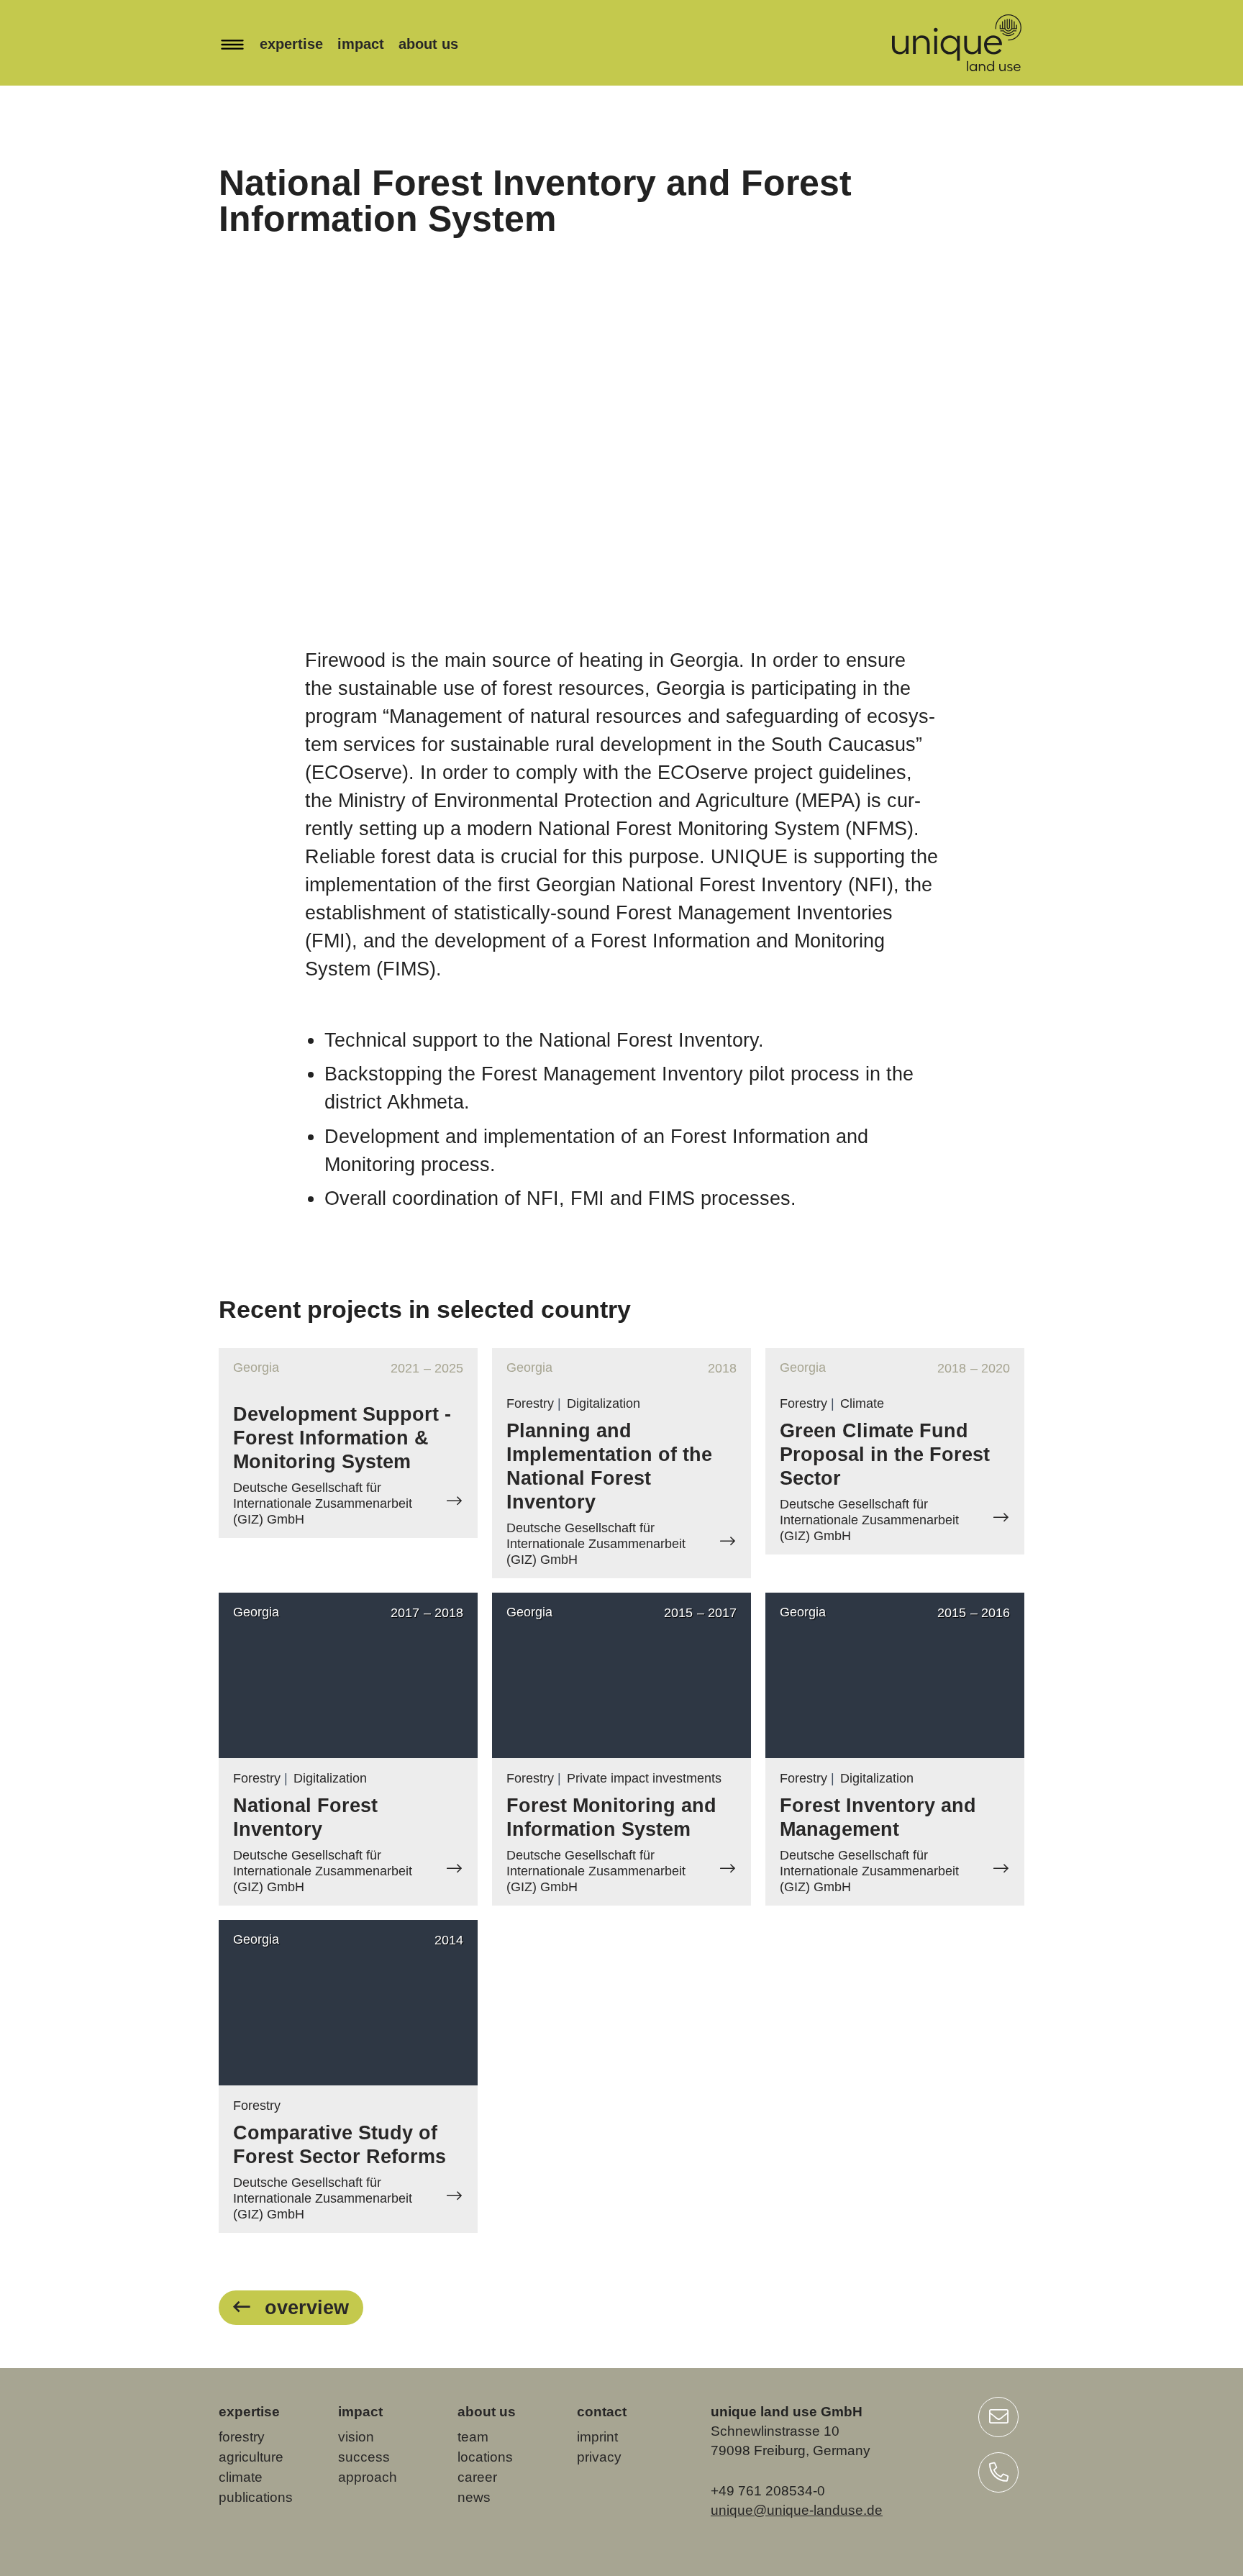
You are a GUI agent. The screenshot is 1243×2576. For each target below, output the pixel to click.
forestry (242, 2437)
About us (428, 44)
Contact (602, 2412)
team (473, 2437)
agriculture (251, 2457)
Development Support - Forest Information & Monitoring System (342, 1438)
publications (256, 2497)
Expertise (291, 44)
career (477, 2477)
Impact (361, 44)
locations (485, 2457)
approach (368, 2477)
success (364, 2457)
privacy (599, 2457)
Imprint (597, 2437)
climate (241, 2477)
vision (356, 2437)
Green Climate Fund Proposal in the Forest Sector (885, 1455)
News (474, 2497)
